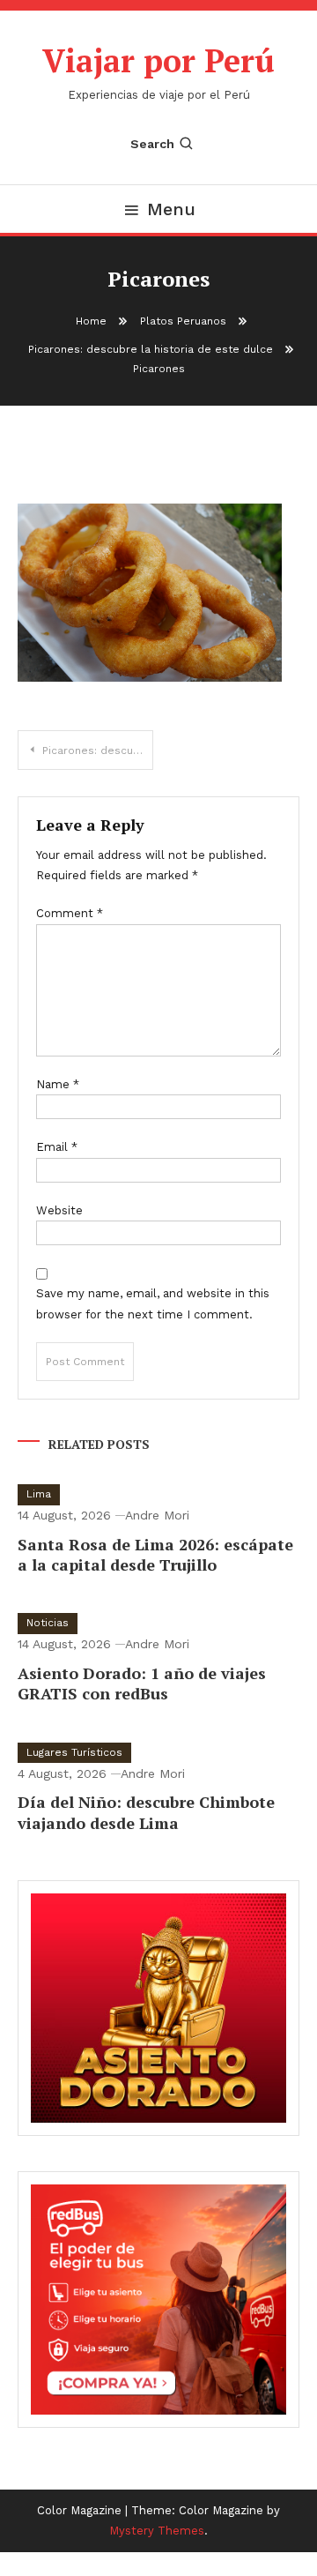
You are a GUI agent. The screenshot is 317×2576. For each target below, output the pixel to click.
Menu (171, 209)
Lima (39, 1494)
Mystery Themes (157, 2531)
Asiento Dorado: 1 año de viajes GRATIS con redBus (142, 1683)
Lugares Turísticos (74, 1752)
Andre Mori (157, 1515)
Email (57, 1147)
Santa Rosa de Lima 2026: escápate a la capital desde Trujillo (155, 1554)
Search (152, 144)
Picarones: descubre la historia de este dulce (98, 750)
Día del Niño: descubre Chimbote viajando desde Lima (146, 1812)
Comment (70, 913)
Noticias (48, 1623)
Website (59, 1210)
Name (58, 1084)
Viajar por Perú (158, 60)
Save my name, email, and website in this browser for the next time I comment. (153, 1303)
